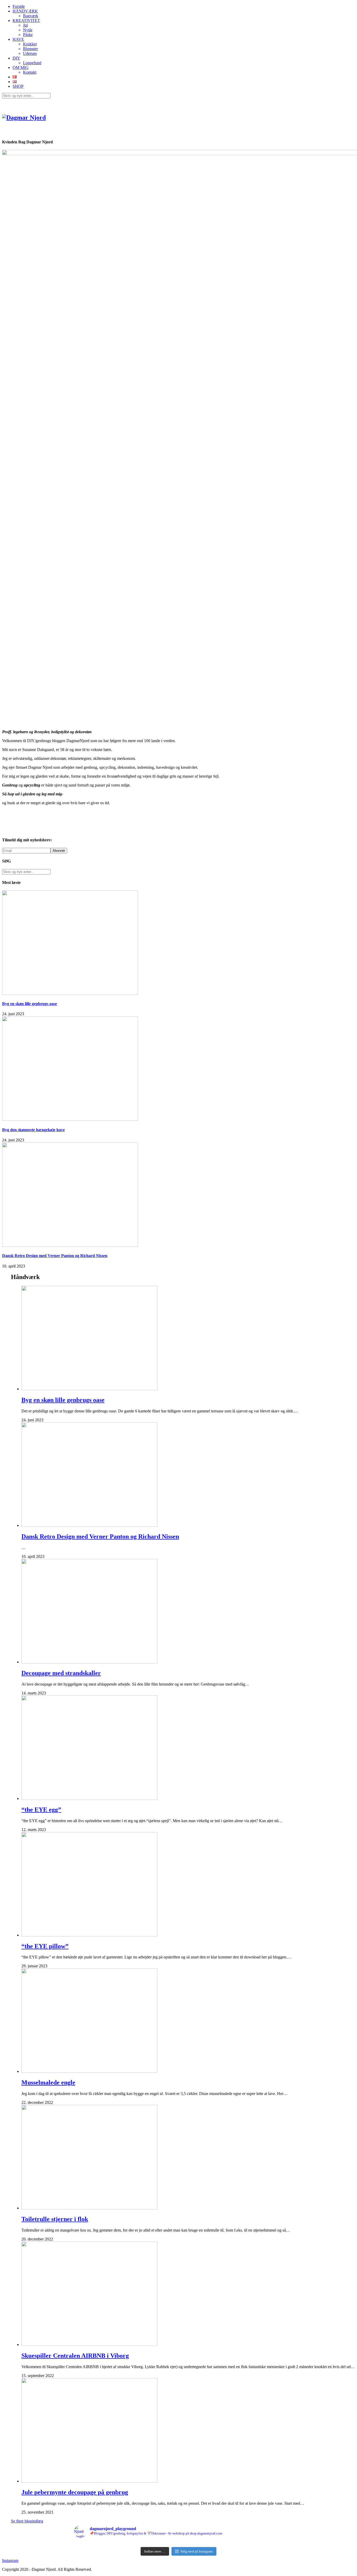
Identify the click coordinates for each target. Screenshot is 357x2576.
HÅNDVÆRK (25, 11)
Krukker (30, 44)
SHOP (18, 86)
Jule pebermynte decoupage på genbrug (75, 2492)
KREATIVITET (26, 20)
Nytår (28, 30)
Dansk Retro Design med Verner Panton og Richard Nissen (55, 1256)
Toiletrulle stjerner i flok (55, 2219)
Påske (28, 35)
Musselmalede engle (48, 2082)
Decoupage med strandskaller (61, 1673)
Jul (25, 25)
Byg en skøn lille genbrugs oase (30, 1004)
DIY (16, 58)
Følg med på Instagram (197, 2551)
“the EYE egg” (41, 1810)
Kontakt (30, 72)
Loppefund (32, 63)
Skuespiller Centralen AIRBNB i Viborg (75, 2356)
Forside (19, 6)
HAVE (18, 39)
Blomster (30, 49)
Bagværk (31, 16)
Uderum (30, 53)
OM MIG (21, 68)
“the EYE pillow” (45, 1946)
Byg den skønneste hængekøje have (33, 1130)
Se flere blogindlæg (27, 2521)
